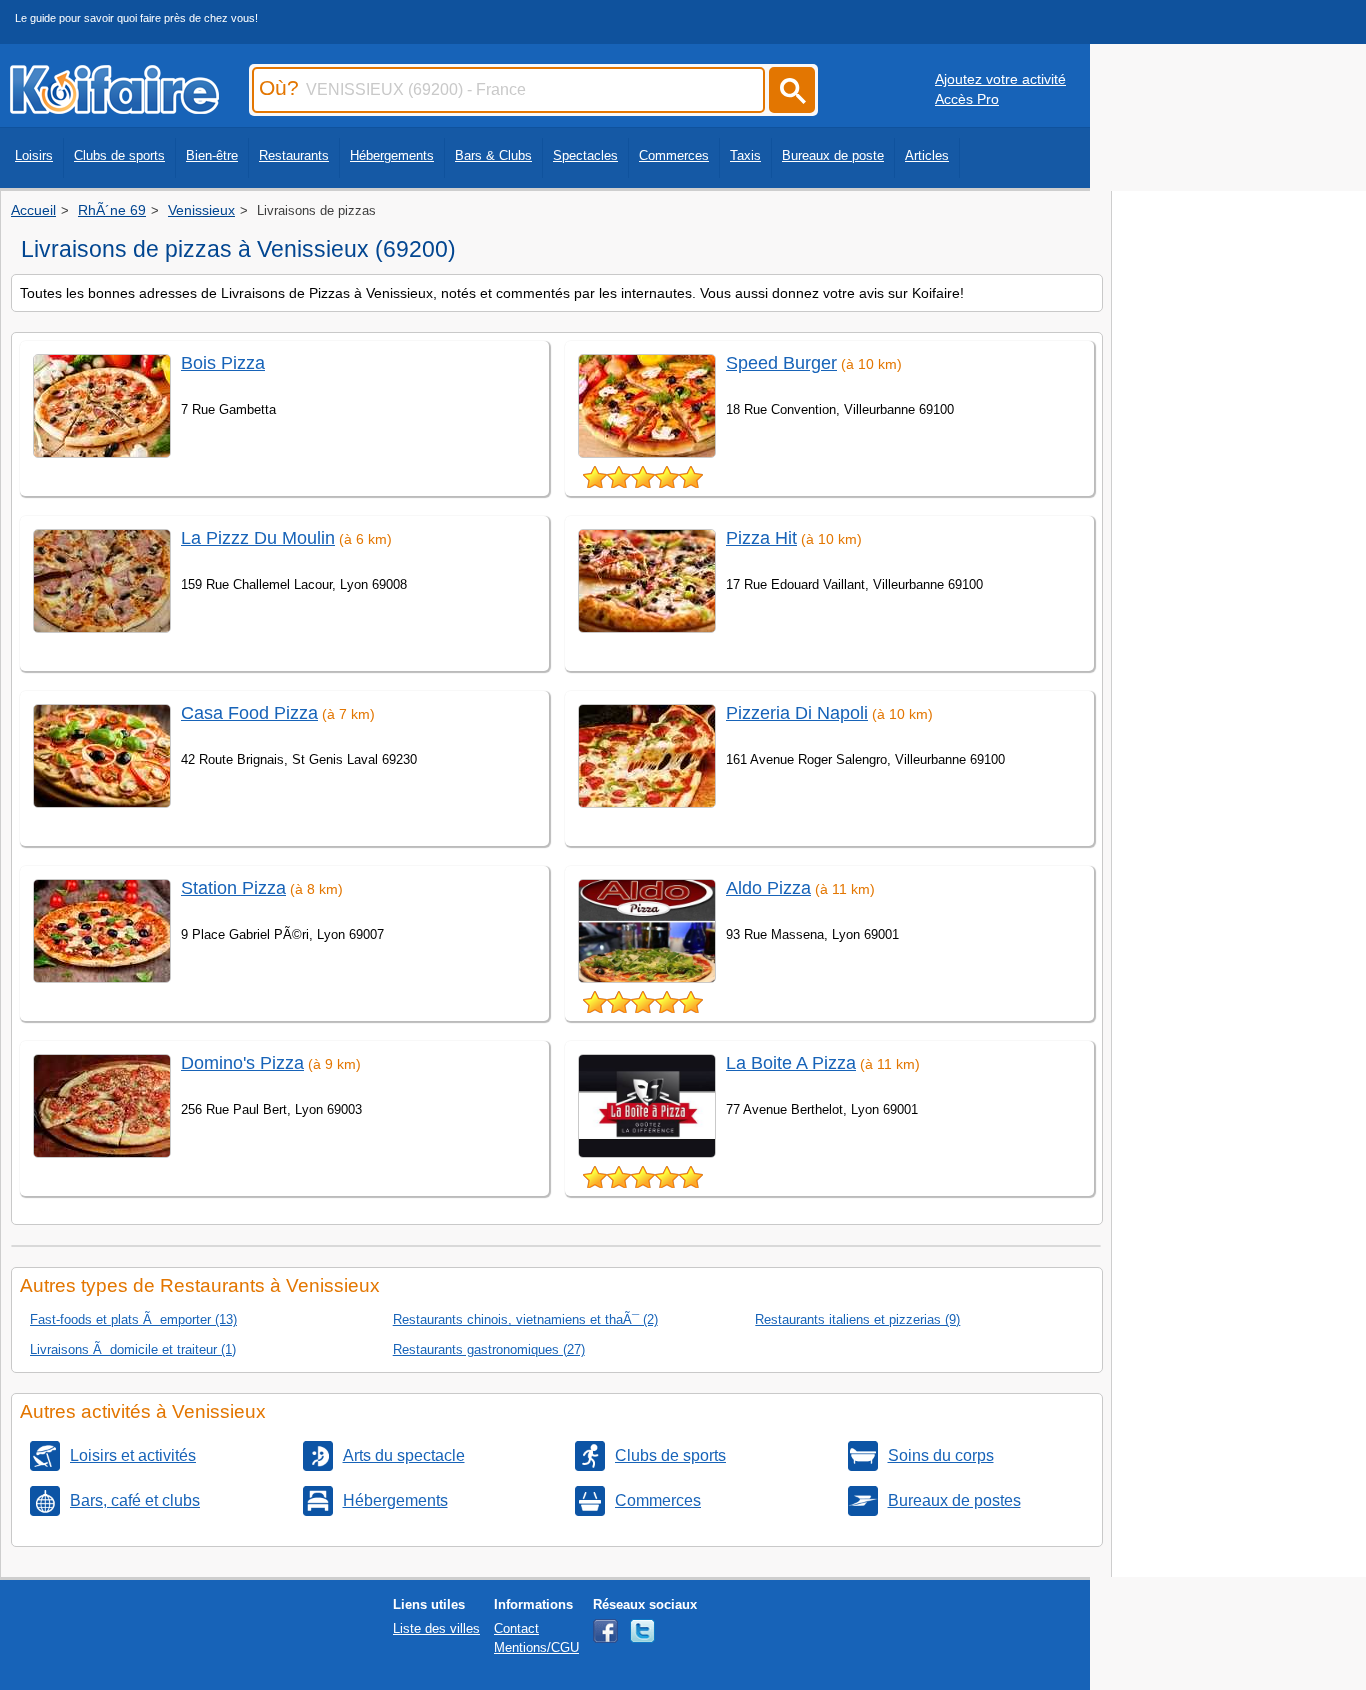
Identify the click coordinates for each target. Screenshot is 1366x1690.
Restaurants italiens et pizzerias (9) (857, 1319)
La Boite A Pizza (791, 1063)
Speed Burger (781, 363)
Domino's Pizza (242, 1063)
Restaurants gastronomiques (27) (489, 1349)
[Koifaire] (114, 108)
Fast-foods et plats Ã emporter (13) (133, 1319)
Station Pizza (233, 888)
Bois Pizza (223, 363)
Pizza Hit (761, 538)
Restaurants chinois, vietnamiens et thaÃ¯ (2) (525, 1319)
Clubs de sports (119, 155)
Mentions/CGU (536, 1647)
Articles (927, 155)
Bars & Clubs (493, 155)
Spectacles (585, 155)
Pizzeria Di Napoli (797, 713)
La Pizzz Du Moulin (258, 538)
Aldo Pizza (768, 888)
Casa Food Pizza (249, 713)
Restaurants (294, 155)
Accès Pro (967, 99)
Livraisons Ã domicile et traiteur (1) (133, 1349)
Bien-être (212, 155)
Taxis (745, 155)
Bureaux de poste (833, 155)
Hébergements (392, 155)
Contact (516, 1628)
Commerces (674, 155)
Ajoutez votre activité (1000, 79)
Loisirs (34, 155)
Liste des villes (436, 1628)
